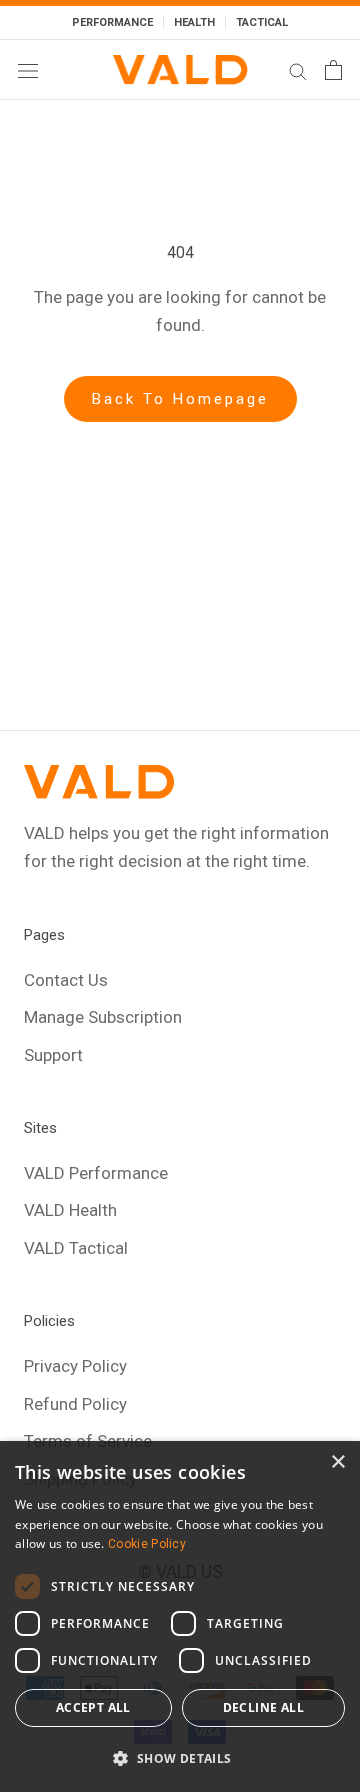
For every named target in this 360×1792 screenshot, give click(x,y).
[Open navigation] (28, 70)
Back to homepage (180, 399)
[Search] (298, 70)
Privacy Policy (75, 1366)
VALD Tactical (76, 1248)
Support (53, 1055)
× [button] (337, 1462)
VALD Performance (96, 1173)
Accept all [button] (93, 1707)
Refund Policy (75, 1404)
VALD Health (70, 1210)
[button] (180, 1758)
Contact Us (66, 980)
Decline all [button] (263, 1707)
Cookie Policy (147, 1544)
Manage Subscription (103, 1017)
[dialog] (180, 1616)
